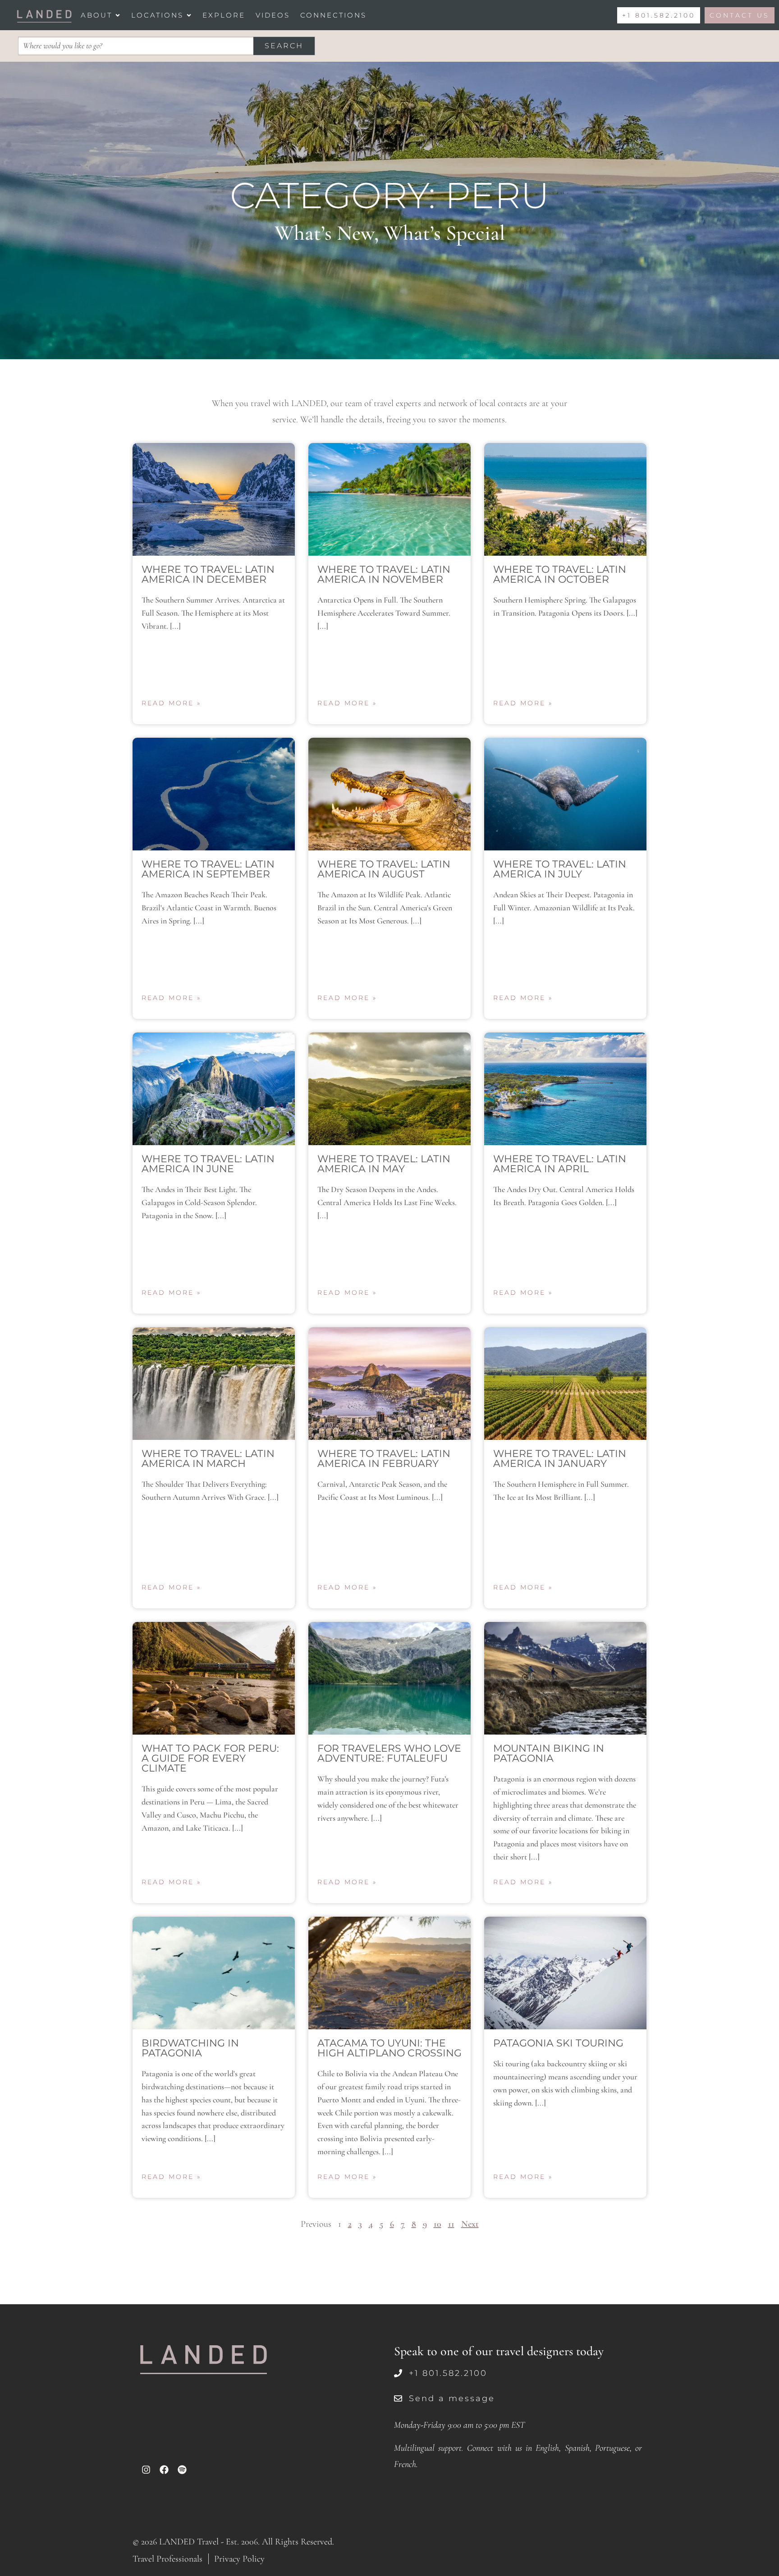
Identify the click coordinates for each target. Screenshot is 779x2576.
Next (470, 2224)
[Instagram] (146, 2470)
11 (451, 2224)
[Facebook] (164, 2470)
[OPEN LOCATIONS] (189, 15)
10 (438, 2224)
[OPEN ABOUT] (118, 15)
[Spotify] (182, 2470)
